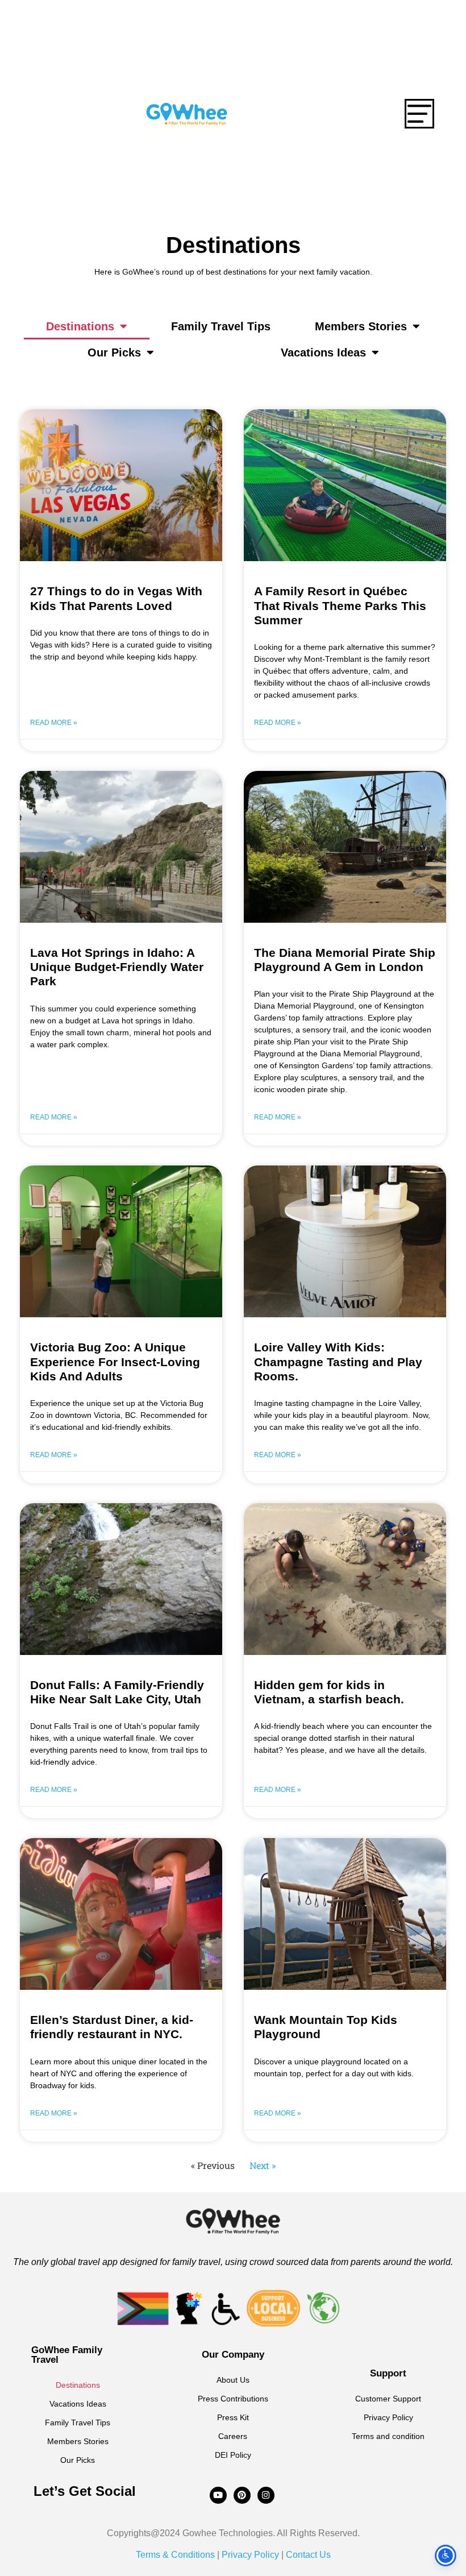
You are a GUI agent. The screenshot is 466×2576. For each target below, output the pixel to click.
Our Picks (114, 352)
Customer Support (388, 2399)
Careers (233, 2436)
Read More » (54, 723)
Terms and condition (388, 2436)
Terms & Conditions (175, 2555)
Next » (263, 2165)
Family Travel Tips (221, 326)
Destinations (80, 326)
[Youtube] (218, 2495)
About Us (233, 2380)
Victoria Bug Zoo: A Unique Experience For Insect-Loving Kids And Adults (115, 1361)
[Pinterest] (242, 2495)
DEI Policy (233, 2455)
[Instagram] (266, 2495)
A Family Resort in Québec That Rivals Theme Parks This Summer (340, 605)
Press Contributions (233, 2399)
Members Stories (361, 326)
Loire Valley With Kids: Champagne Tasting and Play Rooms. (338, 1361)
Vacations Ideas (323, 352)
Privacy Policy (388, 2417)
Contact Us (307, 2555)
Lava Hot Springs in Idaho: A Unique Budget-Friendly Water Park (117, 967)
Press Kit (233, 2417)
